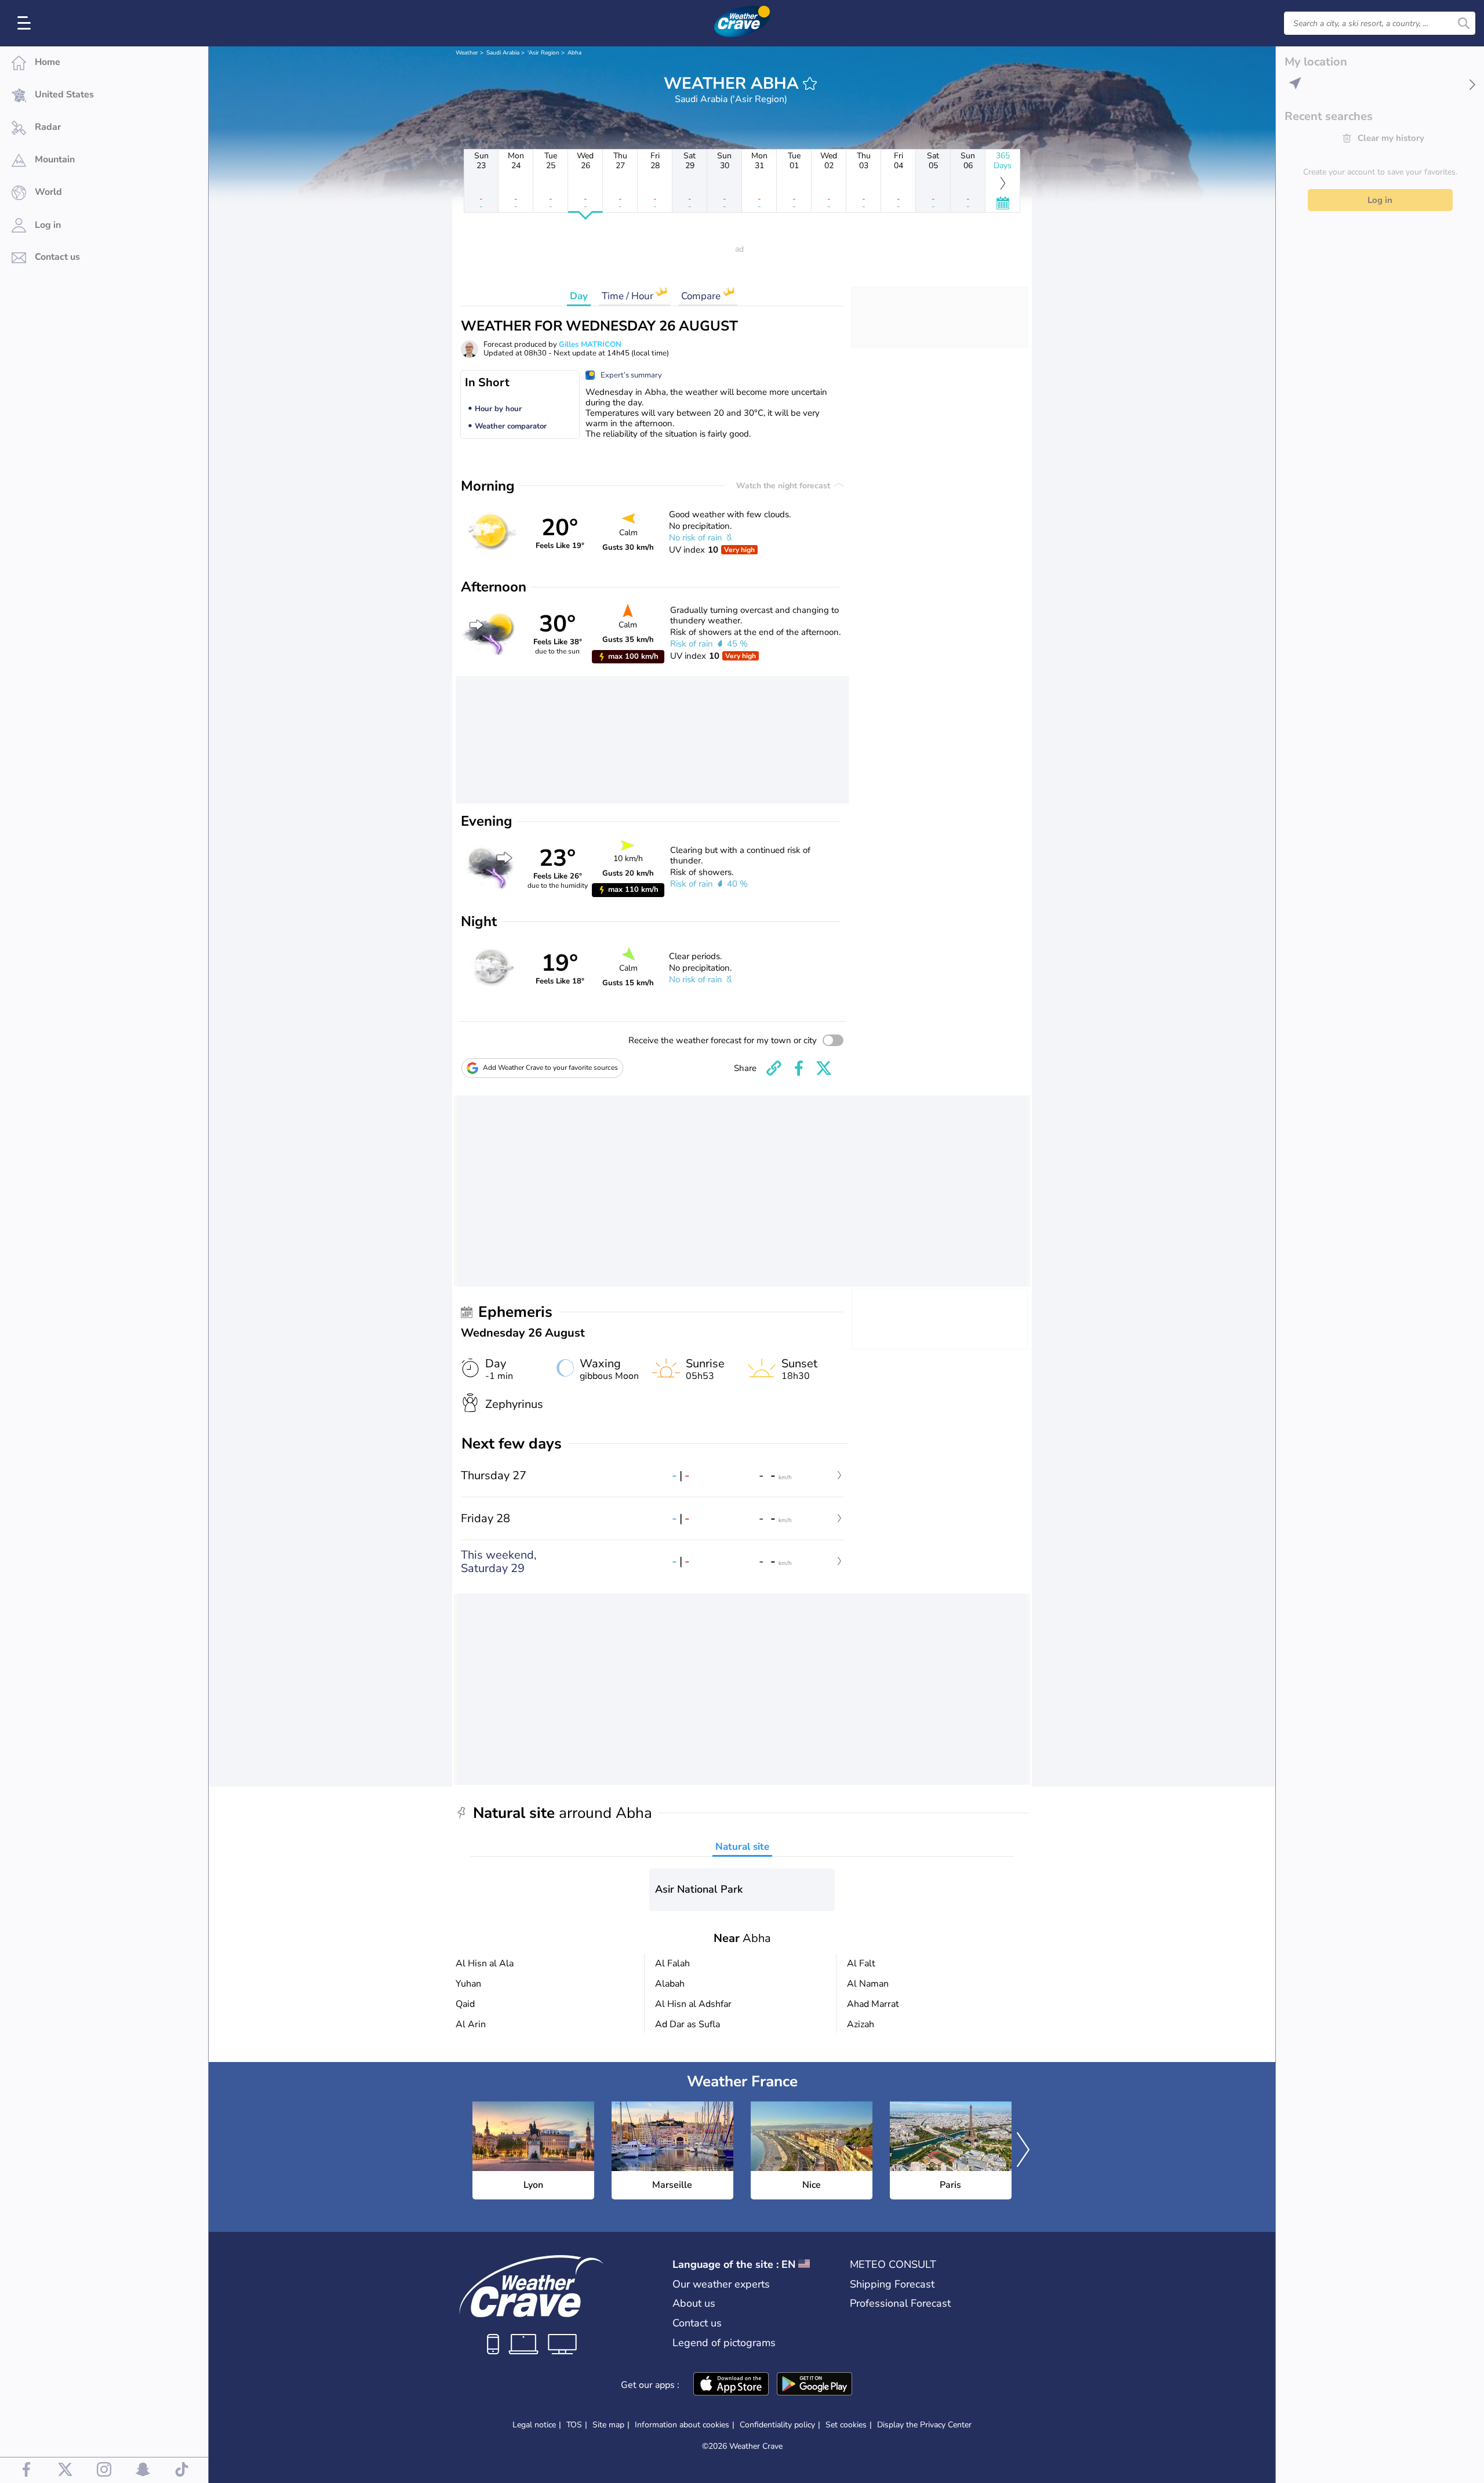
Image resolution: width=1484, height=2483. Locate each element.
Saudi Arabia (503, 53)
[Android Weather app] (814, 2385)
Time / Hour (629, 296)
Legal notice (534, 2425)
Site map (608, 2425)
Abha (574, 53)
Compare (702, 296)
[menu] (26, 23)
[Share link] (774, 1068)
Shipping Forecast (892, 2284)
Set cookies (846, 2425)
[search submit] (1464, 23)
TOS (574, 2425)
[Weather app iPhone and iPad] (731, 2385)
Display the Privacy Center (924, 2425)
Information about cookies (682, 2425)
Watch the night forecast (784, 486)
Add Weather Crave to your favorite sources (550, 1068)
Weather (467, 53)
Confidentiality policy (777, 2425)
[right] (1023, 2151)
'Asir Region (543, 53)
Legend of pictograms (724, 2343)
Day (579, 296)
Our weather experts (721, 2284)
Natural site (742, 1847)
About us (694, 2303)
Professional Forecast (900, 2303)
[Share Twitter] (824, 1068)
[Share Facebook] (799, 1068)
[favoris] (810, 84)
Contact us (697, 2323)
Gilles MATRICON (590, 344)
